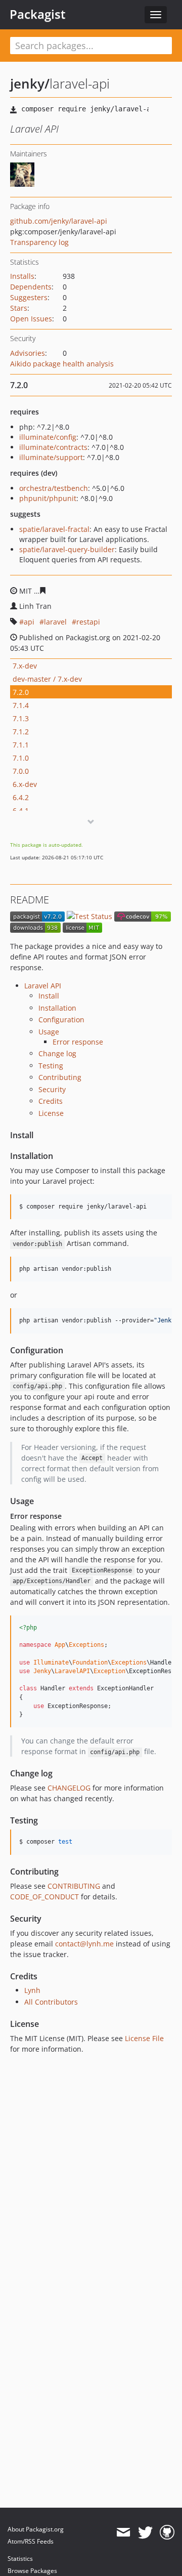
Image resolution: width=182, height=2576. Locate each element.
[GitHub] (167, 2532)
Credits (51, 1101)
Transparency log (39, 242)
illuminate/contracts (53, 447)
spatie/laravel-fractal (54, 529)
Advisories (28, 353)
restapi (88, 622)
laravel (55, 622)
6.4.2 (21, 797)
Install (49, 996)
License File (144, 2038)
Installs (22, 276)
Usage (49, 1032)
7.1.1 (21, 745)
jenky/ (30, 84)
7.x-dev (25, 666)
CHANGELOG (69, 1788)
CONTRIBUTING (74, 1886)
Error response (78, 1042)
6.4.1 (21, 811)
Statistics (20, 2559)
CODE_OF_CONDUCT (44, 1897)
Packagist (38, 14)
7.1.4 (21, 705)
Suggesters (29, 297)
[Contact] (123, 2532)
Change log (57, 1053)
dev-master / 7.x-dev (47, 679)
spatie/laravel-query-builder (67, 549)
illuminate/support (51, 457)
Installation (57, 1008)
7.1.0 (21, 758)
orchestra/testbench (54, 488)
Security (52, 1089)
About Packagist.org (36, 2529)
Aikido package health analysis (62, 364)
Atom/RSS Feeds (31, 2541)
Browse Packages (32, 2571)
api (29, 622)
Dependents (31, 287)
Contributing (60, 1077)
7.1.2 (21, 732)
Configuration (61, 1020)
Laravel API (43, 986)
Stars (19, 308)
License (51, 1113)
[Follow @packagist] (145, 2532)
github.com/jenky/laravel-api (59, 221)
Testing (51, 1066)
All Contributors (51, 2002)
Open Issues (31, 319)
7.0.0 (21, 771)
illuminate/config (48, 437)
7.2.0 (21, 692)
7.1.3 (21, 718)
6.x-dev (25, 784)
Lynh (32, 1990)
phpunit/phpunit (48, 498)
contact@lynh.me (84, 1944)
